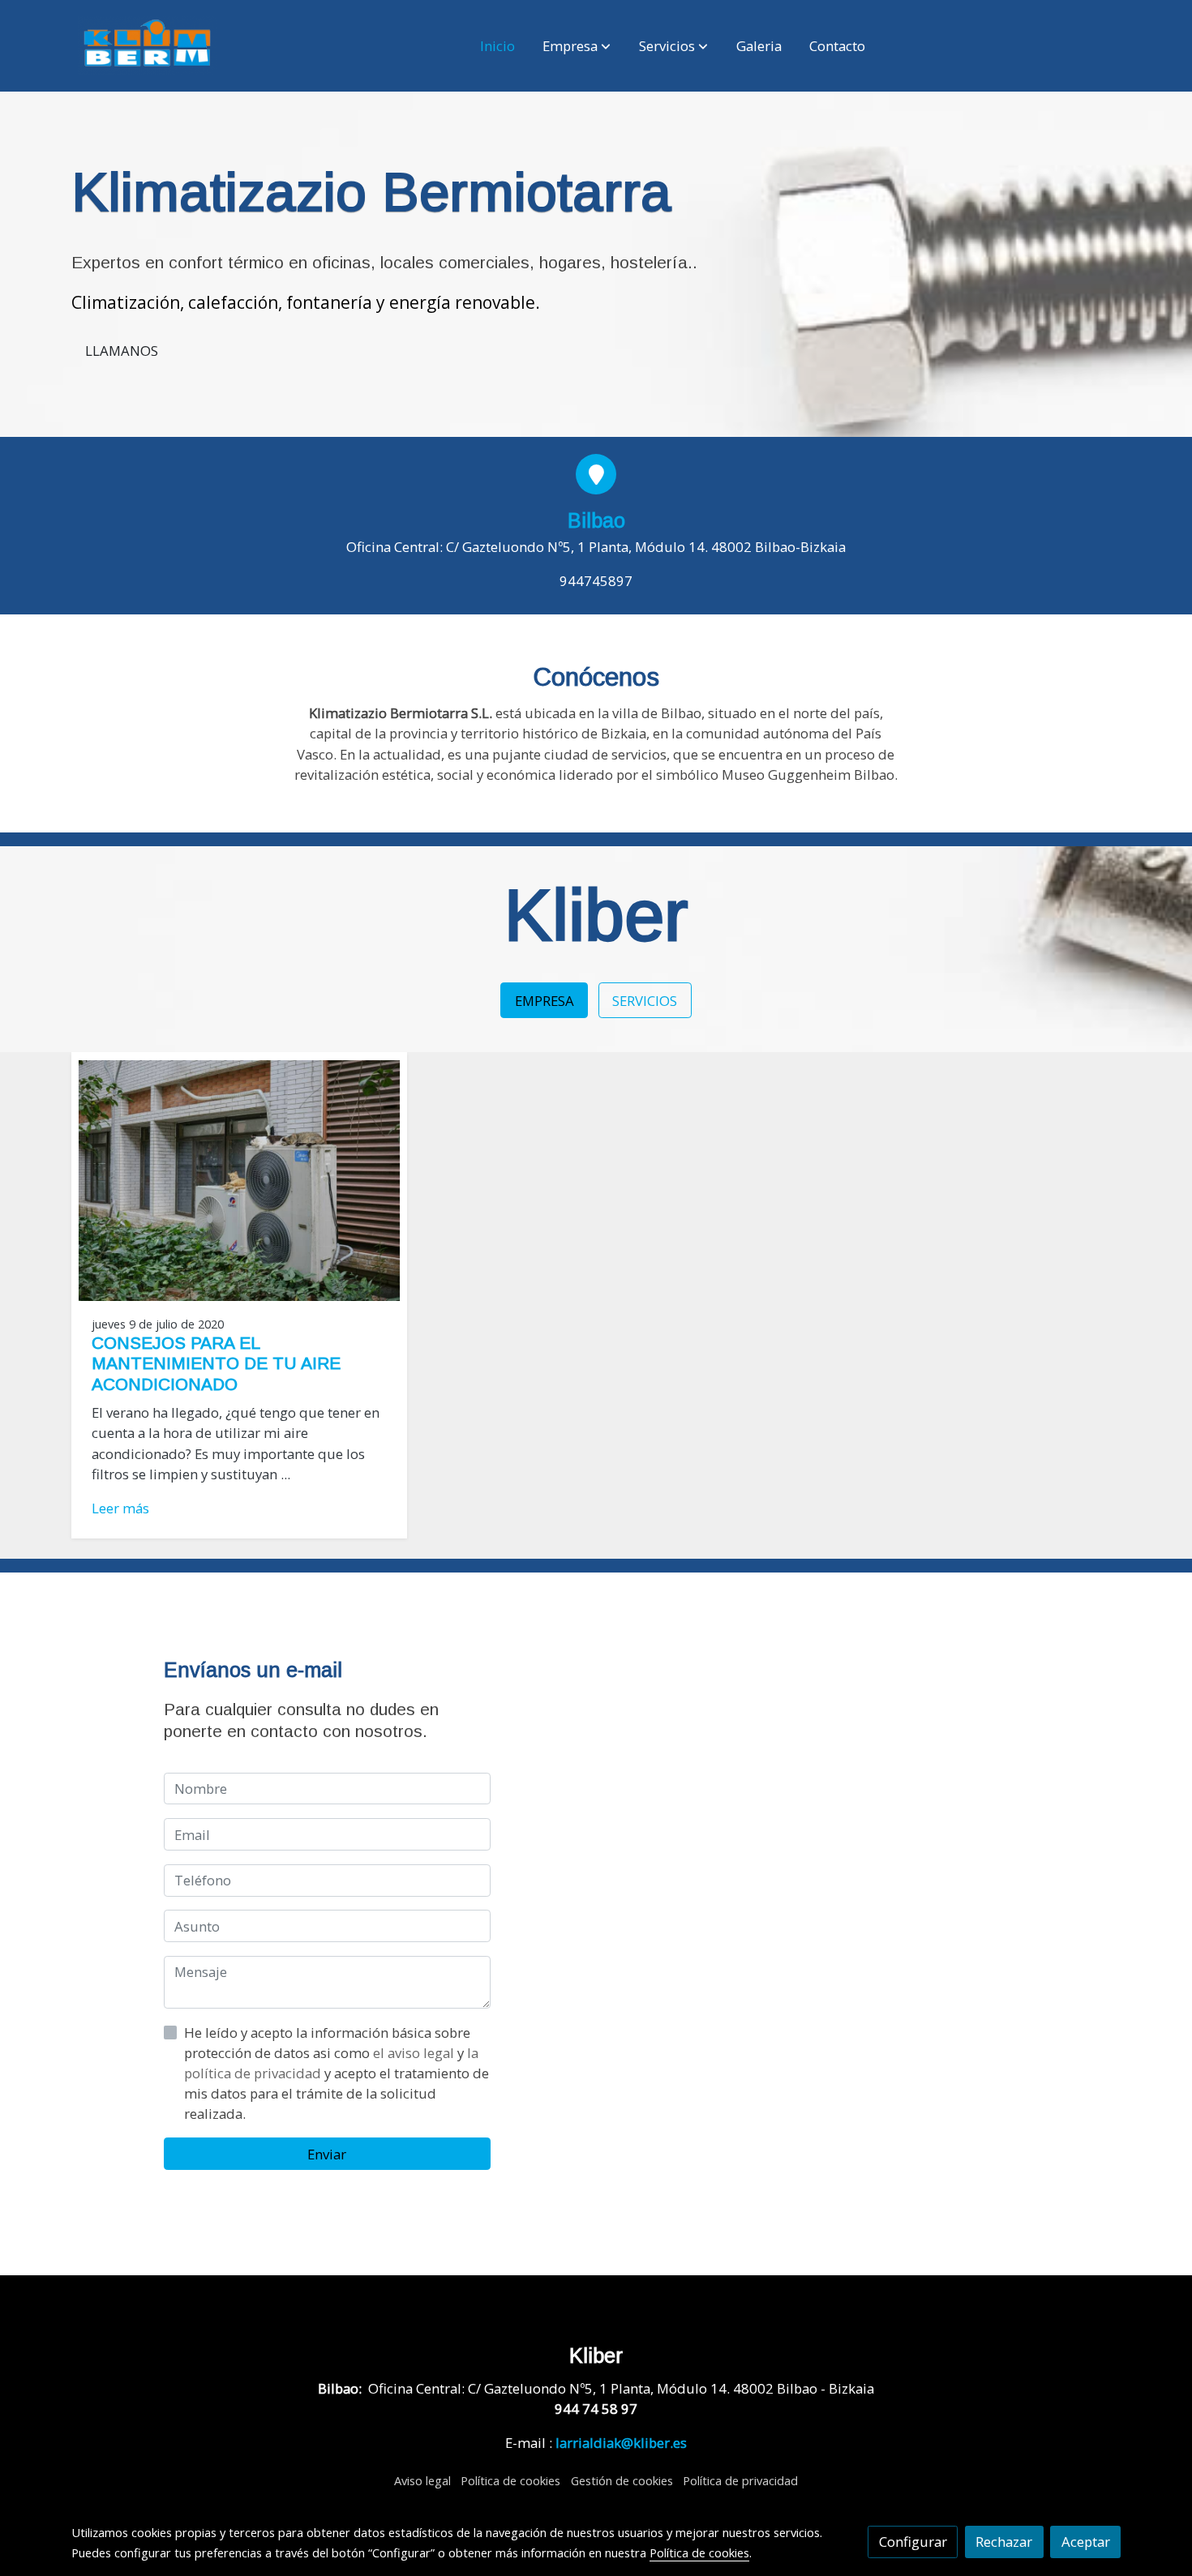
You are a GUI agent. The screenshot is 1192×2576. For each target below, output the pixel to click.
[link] (148, 46)
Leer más (120, 1508)
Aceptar (1086, 2542)
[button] (577, 46)
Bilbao (596, 520)
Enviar (327, 2154)
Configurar (913, 2542)
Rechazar (1004, 2542)
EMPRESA (545, 1001)
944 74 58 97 (596, 2409)
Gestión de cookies (622, 2480)
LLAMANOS (122, 351)
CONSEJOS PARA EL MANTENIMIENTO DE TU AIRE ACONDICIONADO (216, 1363)
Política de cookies (510, 2480)
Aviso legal (422, 2480)
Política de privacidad (740, 2480)
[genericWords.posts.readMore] (239, 1179)
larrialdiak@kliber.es (621, 2443)
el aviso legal (415, 2053)
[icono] (596, 474)
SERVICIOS (645, 1001)
